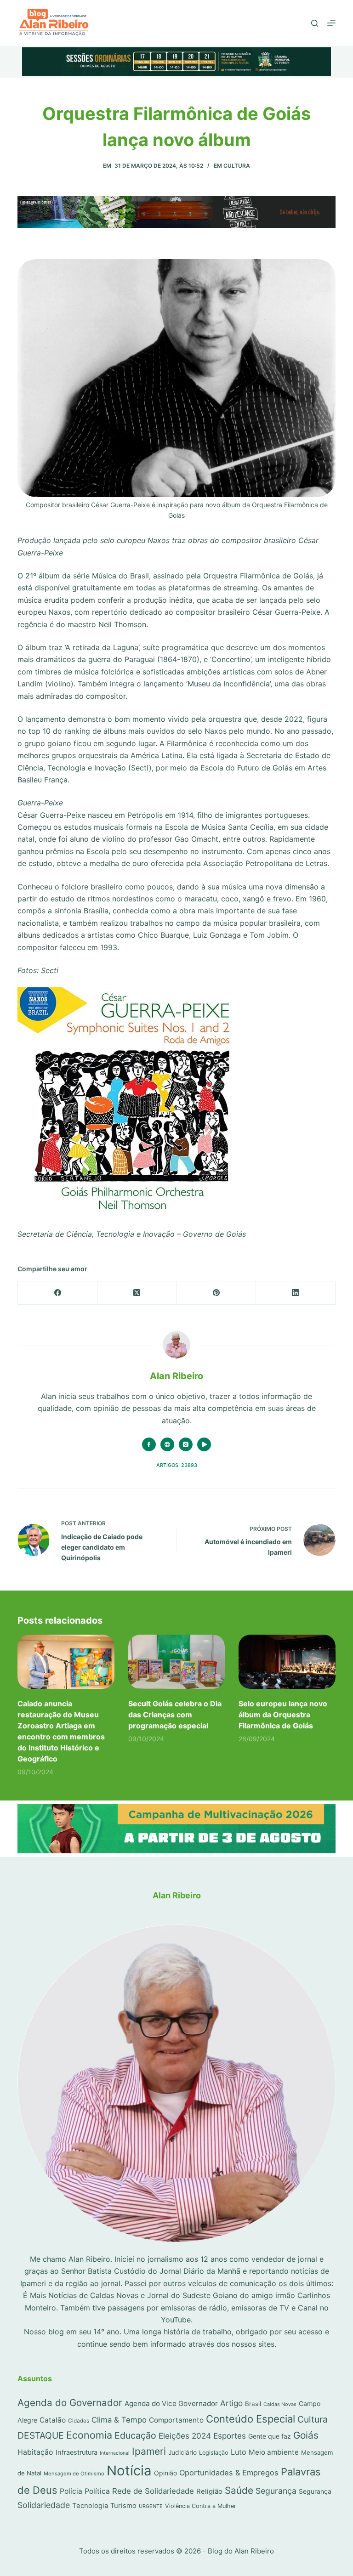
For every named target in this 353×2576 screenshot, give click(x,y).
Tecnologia (90, 2506)
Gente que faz (270, 2436)
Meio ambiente (274, 2452)
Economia (89, 2435)
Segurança (276, 2491)
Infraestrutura (77, 2452)
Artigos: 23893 (177, 1465)
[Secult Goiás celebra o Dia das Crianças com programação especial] (176, 1662)
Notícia (129, 2471)
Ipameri (149, 2451)
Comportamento (176, 2420)
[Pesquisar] (315, 23)
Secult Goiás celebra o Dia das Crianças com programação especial (175, 1715)
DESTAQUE (41, 2435)
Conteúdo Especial (251, 2419)
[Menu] (331, 23)
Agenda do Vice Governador (171, 2403)
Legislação (214, 2453)
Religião (209, 2491)
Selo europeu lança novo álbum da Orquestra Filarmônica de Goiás (283, 1715)
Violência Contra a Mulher (201, 2506)
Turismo (123, 2506)
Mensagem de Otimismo (74, 2474)
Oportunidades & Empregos (229, 2473)
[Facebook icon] (149, 1444)
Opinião (165, 2473)
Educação (135, 2435)
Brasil (253, 2404)
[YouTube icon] (204, 1444)
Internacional (115, 2453)
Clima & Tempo (119, 2420)
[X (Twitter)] (137, 1293)
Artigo (231, 2403)
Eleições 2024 (185, 2436)
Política (97, 2491)
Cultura (237, 166)
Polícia (71, 2491)
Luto (239, 2452)
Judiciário (182, 2452)
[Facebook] (58, 1293)
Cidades (79, 2421)
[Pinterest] (217, 1293)
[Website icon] (167, 1444)
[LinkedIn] (296, 1293)
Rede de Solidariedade (153, 2491)
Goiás (306, 2435)
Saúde (239, 2490)
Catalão (53, 2420)
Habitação (35, 2452)
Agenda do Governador (70, 2403)
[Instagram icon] (186, 1444)
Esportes (230, 2436)
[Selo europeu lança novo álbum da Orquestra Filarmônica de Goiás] (287, 1662)
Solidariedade (44, 2505)
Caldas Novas (280, 2404)
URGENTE (151, 2506)
